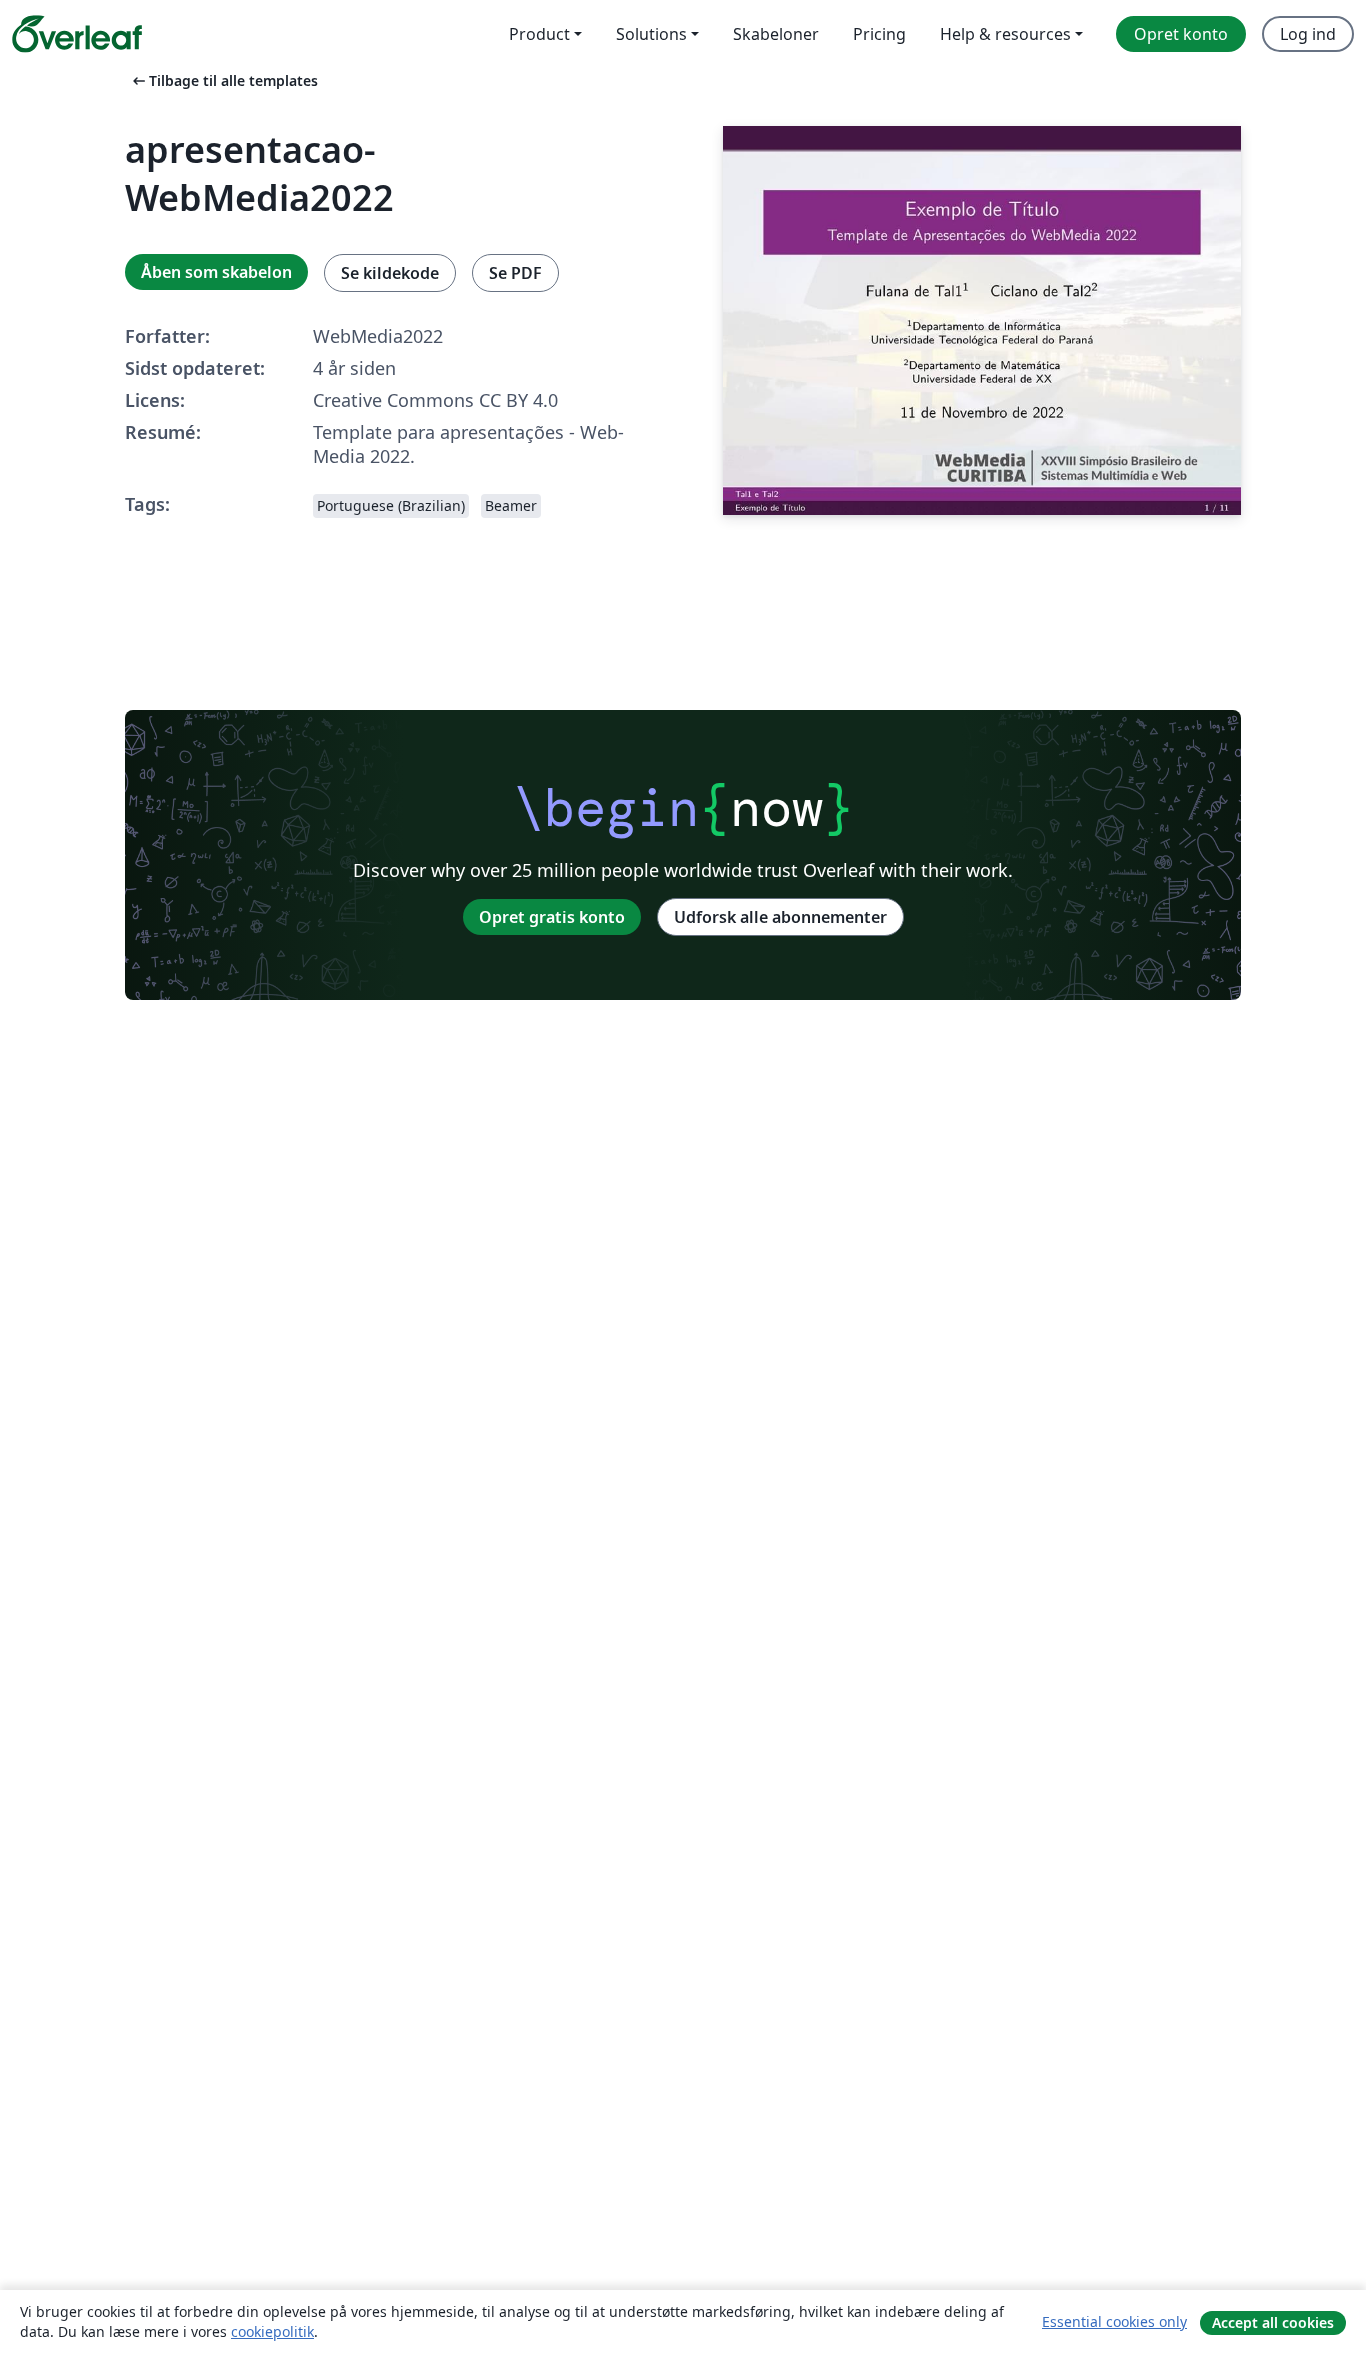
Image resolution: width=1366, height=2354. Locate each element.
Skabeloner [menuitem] (776, 34)
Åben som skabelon (216, 272)
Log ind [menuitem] (1308, 34)
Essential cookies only (1114, 2321)
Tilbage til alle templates (223, 80)
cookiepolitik (272, 2331)
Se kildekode (390, 273)
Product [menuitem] (539, 34)
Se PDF (515, 273)
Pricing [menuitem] (879, 34)
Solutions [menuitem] (651, 34)
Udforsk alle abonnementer (780, 917)
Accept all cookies (1273, 2322)
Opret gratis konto (552, 917)
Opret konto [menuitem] (1181, 34)
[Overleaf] (77, 34)
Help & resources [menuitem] (1005, 34)
